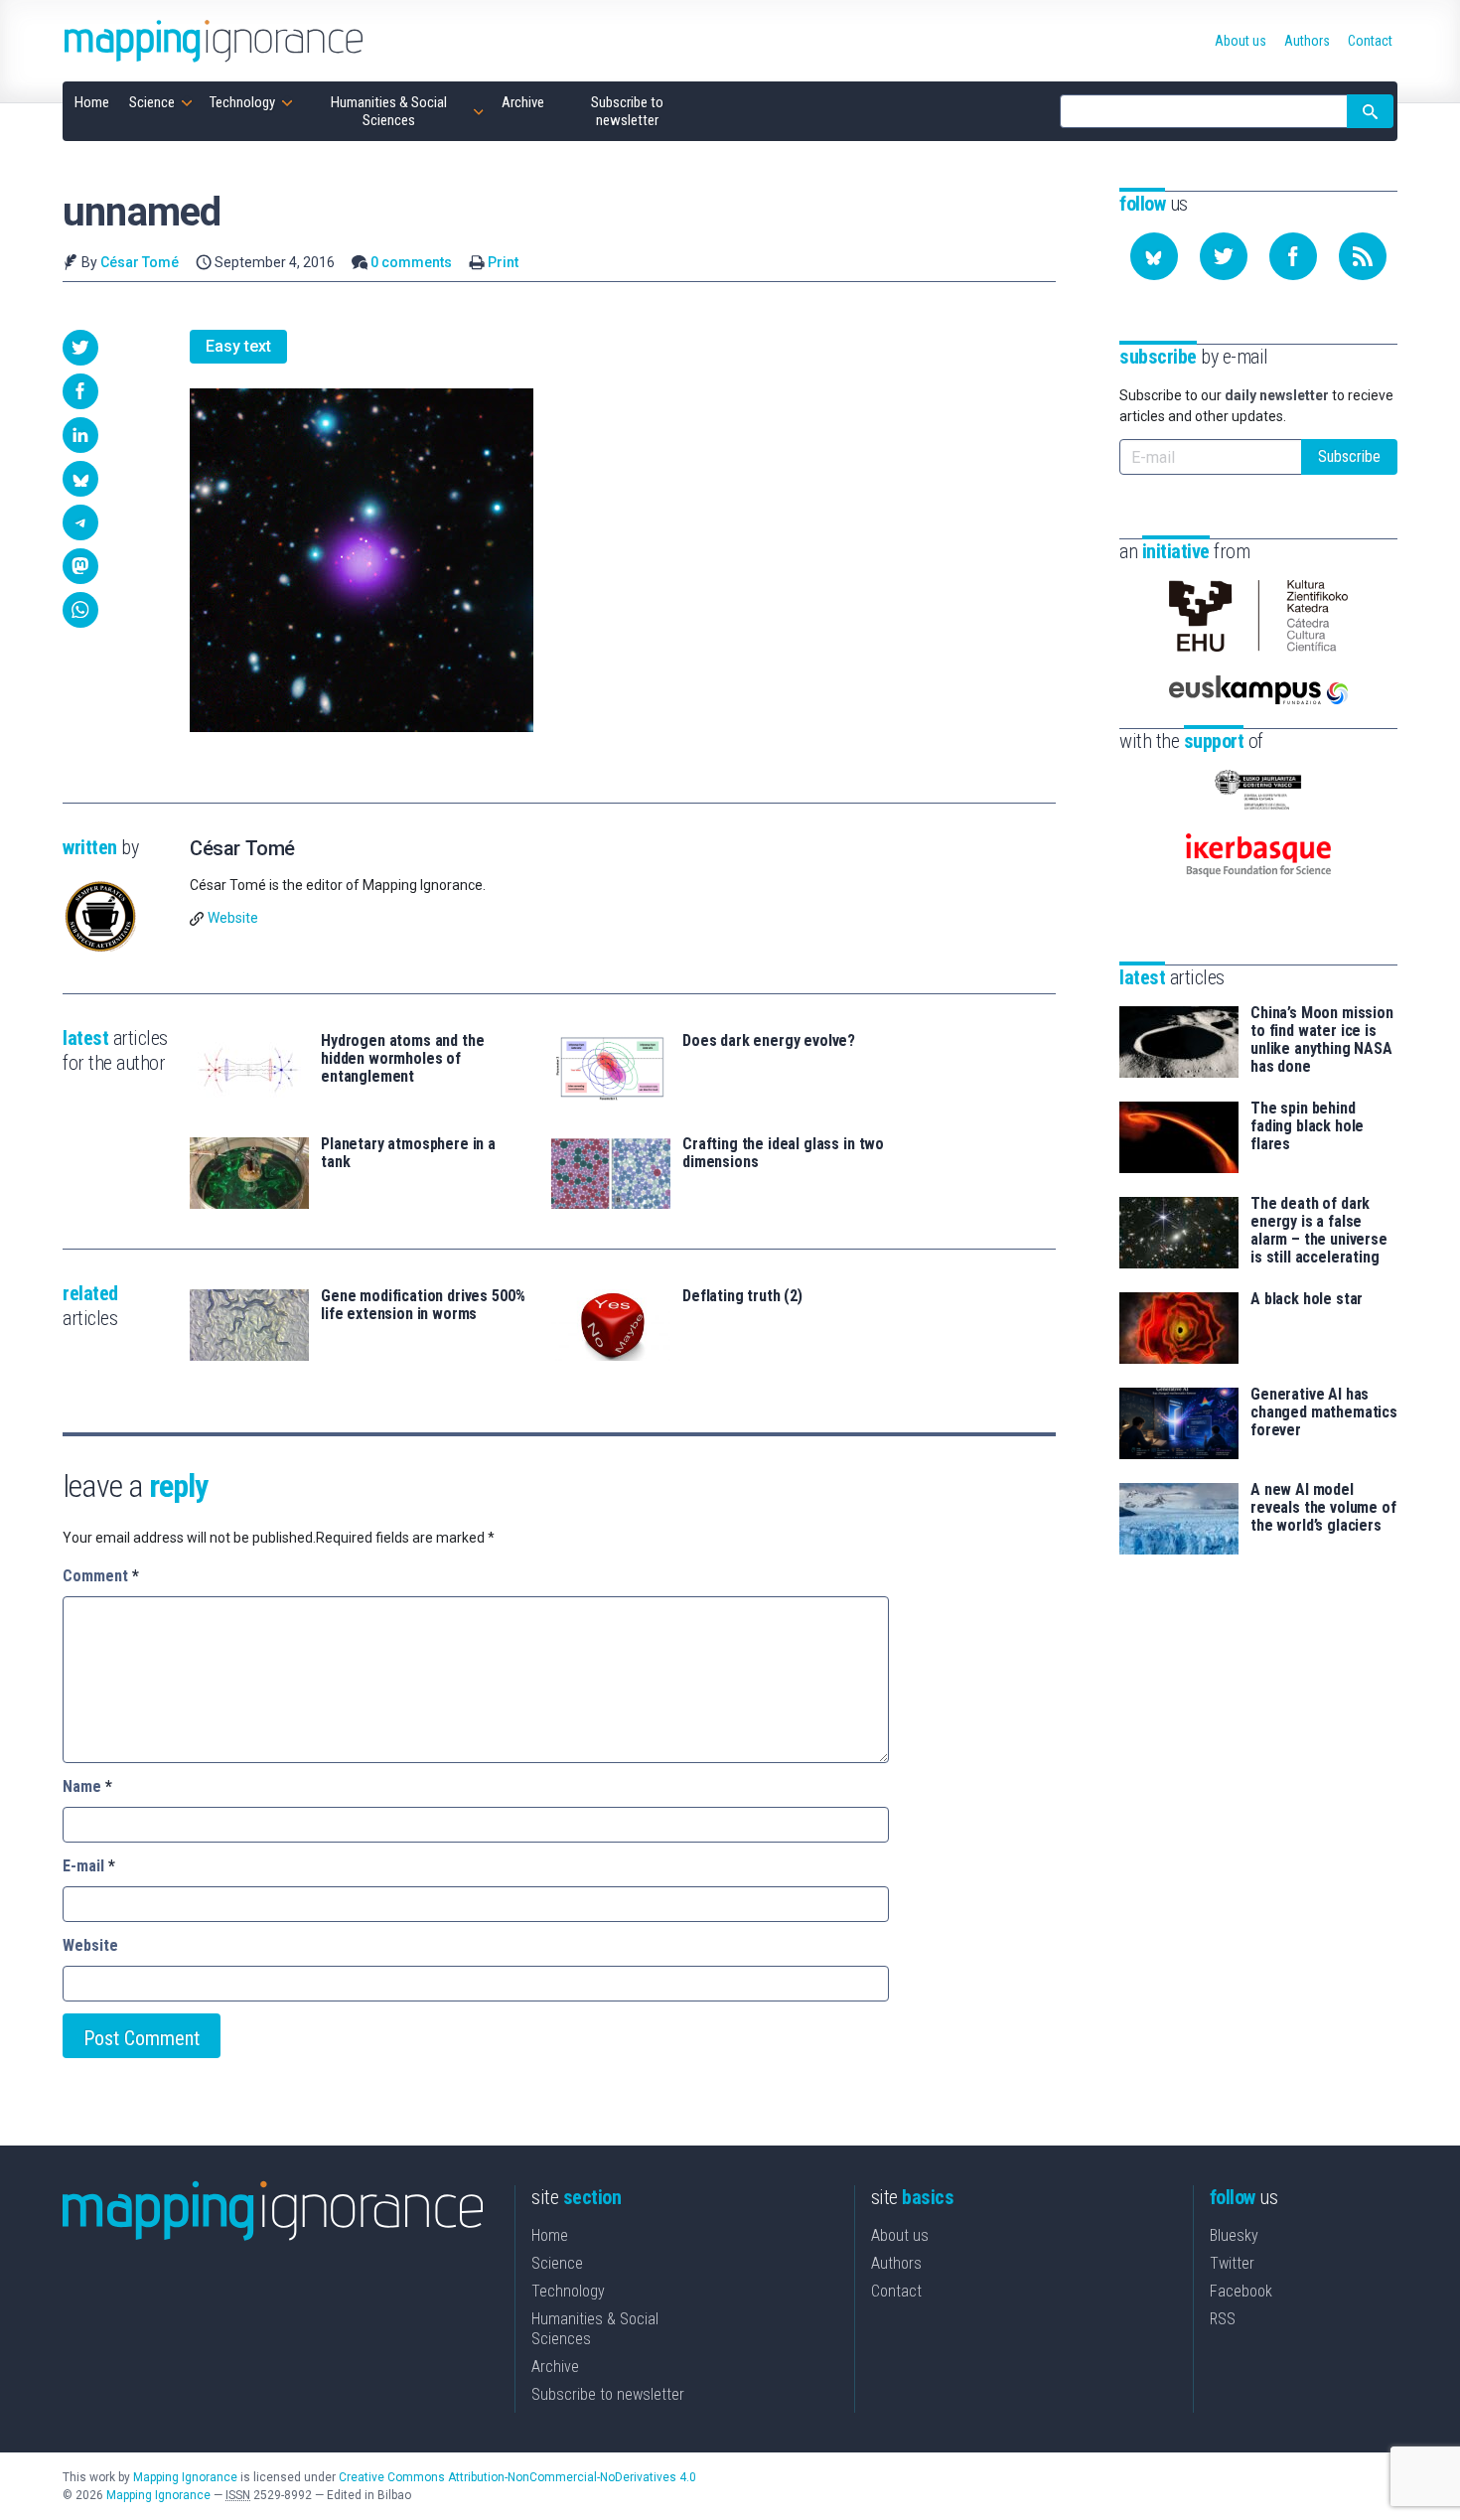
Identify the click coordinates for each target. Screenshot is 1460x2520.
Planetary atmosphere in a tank (408, 1153)
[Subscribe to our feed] (1363, 256)
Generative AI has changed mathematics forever (1324, 1412)
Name (87, 1786)
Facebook (1241, 2291)
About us (900, 2235)
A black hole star (1307, 1299)
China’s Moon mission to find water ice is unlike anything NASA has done (1322, 1040)
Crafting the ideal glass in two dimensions (783, 1153)
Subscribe (1349, 456)
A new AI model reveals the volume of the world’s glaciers (1323, 1508)
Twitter (1232, 2263)
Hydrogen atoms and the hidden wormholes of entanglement (402, 1059)
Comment (101, 1576)
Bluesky (1234, 2235)
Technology (568, 2291)
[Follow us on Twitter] (1224, 256)
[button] (80, 348)
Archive (555, 2367)
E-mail (89, 1866)
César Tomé (140, 262)
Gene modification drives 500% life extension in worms (423, 1305)
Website (233, 918)
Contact (896, 2291)
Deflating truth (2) (742, 1296)
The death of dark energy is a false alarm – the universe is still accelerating (1319, 1231)
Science (557, 2263)
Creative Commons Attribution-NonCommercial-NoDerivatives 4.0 (517, 2477)
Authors (896, 2263)
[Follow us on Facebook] (1293, 256)
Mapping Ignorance (185, 2477)
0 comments (411, 262)
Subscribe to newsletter (608, 2394)
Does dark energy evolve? (769, 1041)
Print (503, 262)
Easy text (238, 346)
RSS (1223, 2319)
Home (550, 2235)
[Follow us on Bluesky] (1154, 256)
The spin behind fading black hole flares (1307, 1126)
